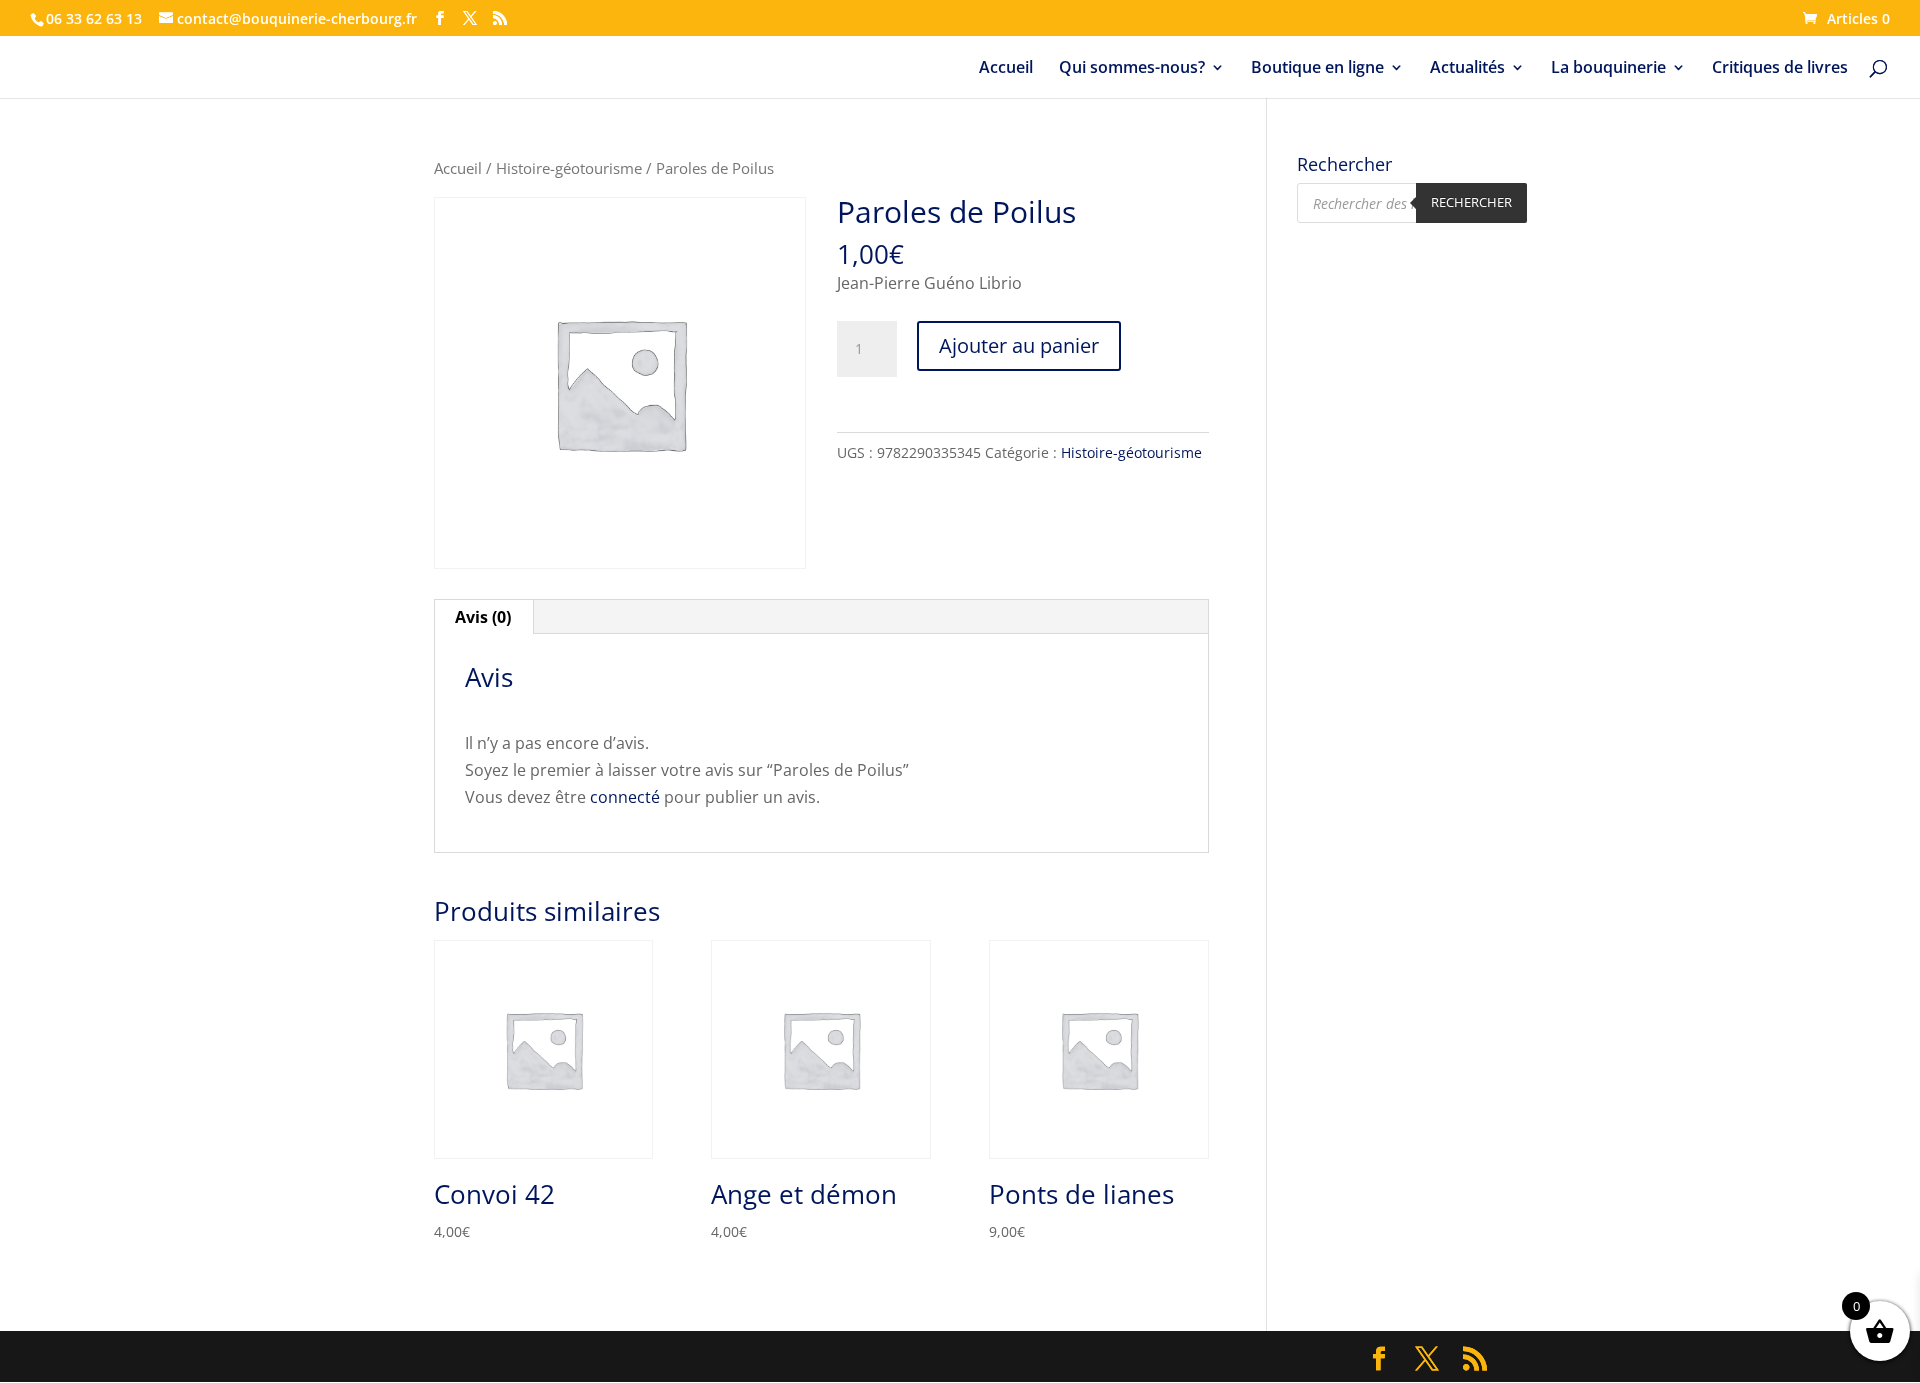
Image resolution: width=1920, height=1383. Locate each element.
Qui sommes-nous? (1132, 69)
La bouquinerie (1608, 69)
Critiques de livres (1780, 69)
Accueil (1006, 69)
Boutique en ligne (1317, 69)
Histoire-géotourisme (569, 168)
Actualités (1467, 69)
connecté (625, 797)
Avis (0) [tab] (483, 617)
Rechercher (1471, 202)
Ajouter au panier (1019, 345)
